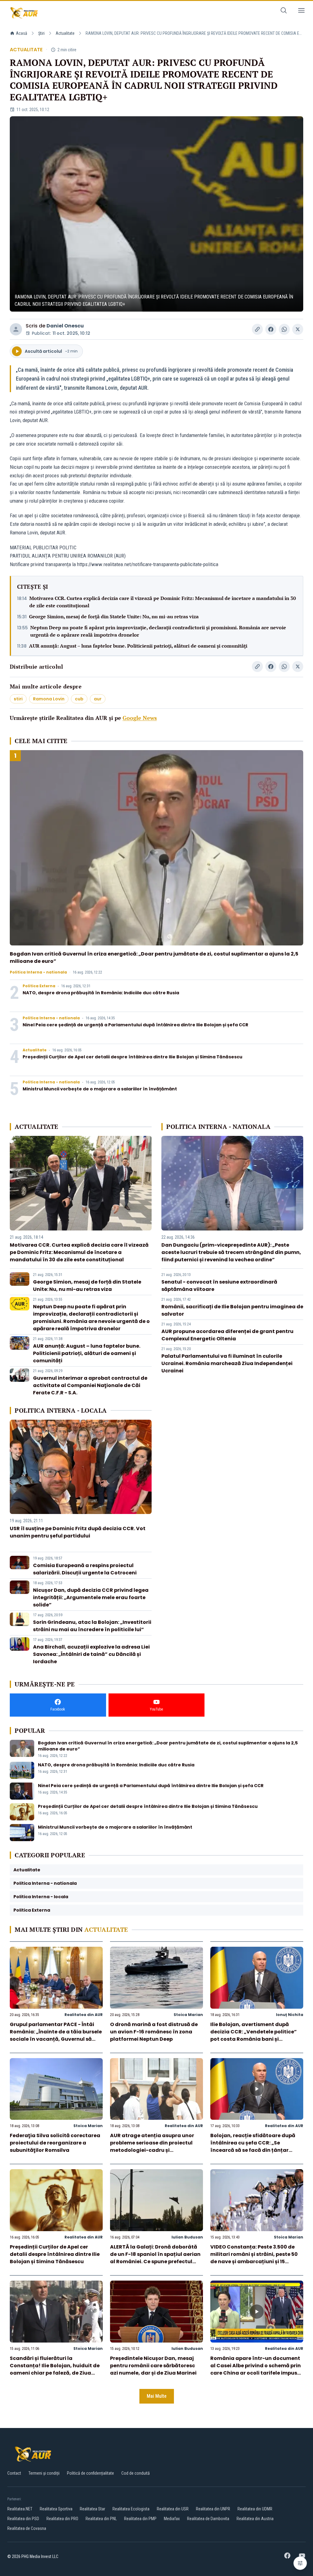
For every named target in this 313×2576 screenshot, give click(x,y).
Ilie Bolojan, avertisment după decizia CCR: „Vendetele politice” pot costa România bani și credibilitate (254, 2035)
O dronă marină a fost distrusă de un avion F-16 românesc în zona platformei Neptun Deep (154, 2032)
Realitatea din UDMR (255, 2509)
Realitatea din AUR (84, 2015)
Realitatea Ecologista (131, 2509)
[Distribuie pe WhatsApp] (284, 329)
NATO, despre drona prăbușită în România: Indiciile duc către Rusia (101, 993)
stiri (18, 699)
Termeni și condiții (44, 2473)
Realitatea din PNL (101, 2519)
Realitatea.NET (20, 2509)
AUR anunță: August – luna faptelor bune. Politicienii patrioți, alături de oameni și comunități (138, 646)
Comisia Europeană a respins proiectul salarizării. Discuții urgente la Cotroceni (85, 1569)
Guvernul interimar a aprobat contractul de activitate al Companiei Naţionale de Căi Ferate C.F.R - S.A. (90, 1385)
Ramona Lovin (49, 699)
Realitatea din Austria (255, 2519)
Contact (14, 2473)
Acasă (22, 33)
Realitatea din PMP (140, 2519)
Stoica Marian (188, 2015)
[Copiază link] (257, 329)
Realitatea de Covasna (27, 2528)
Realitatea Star (92, 2509)
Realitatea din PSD (23, 2519)
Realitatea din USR (173, 2509)
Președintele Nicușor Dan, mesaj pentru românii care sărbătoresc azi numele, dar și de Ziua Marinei (153, 2366)
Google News (140, 718)
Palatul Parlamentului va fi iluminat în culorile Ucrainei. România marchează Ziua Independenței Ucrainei (227, 1363)
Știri (41, 33)
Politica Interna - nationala (38, 972)
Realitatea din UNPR (213, 2509)
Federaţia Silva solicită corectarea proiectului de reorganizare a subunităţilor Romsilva (55, 2143)
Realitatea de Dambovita (208, 2519)
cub (79, 699)
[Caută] (284, 11)
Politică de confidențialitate (90, 2473)
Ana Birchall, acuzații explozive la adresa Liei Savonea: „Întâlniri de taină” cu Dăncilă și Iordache (91, 1654)
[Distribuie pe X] (298, 329)
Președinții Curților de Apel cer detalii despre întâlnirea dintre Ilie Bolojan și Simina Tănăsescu (133, 1057)
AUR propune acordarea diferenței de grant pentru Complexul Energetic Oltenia (227, 1335)
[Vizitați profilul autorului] (16, 329)
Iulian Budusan (187, 2237)
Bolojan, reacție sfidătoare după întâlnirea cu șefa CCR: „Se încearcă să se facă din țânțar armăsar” (253, 2146)
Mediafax (172, 2519)
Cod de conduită (136, 2473)
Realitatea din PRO (62, 2519)
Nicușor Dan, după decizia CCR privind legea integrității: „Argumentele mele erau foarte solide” (91, 1597)
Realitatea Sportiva (56, 2509)
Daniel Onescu (65, 326)
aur (98, 699)
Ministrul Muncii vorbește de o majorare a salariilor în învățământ (100, 1089)
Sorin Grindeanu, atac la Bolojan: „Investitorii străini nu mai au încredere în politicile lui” (92, 1626)
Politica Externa (39, 986)
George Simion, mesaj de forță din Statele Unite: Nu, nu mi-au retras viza (114, 616)
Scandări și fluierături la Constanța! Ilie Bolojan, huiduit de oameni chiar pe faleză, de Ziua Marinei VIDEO (55, 2369)
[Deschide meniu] (301, 11)
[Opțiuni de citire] (300, 2563)
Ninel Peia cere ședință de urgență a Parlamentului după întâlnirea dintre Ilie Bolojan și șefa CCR (135, 1025)
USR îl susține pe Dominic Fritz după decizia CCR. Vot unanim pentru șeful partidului (78, 1532)
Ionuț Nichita (290, 2015)
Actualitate (65, 33)
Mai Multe (157, 2396)
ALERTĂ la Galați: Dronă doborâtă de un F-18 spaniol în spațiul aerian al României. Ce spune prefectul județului (155, 2258)
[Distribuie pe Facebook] (271, 329)
